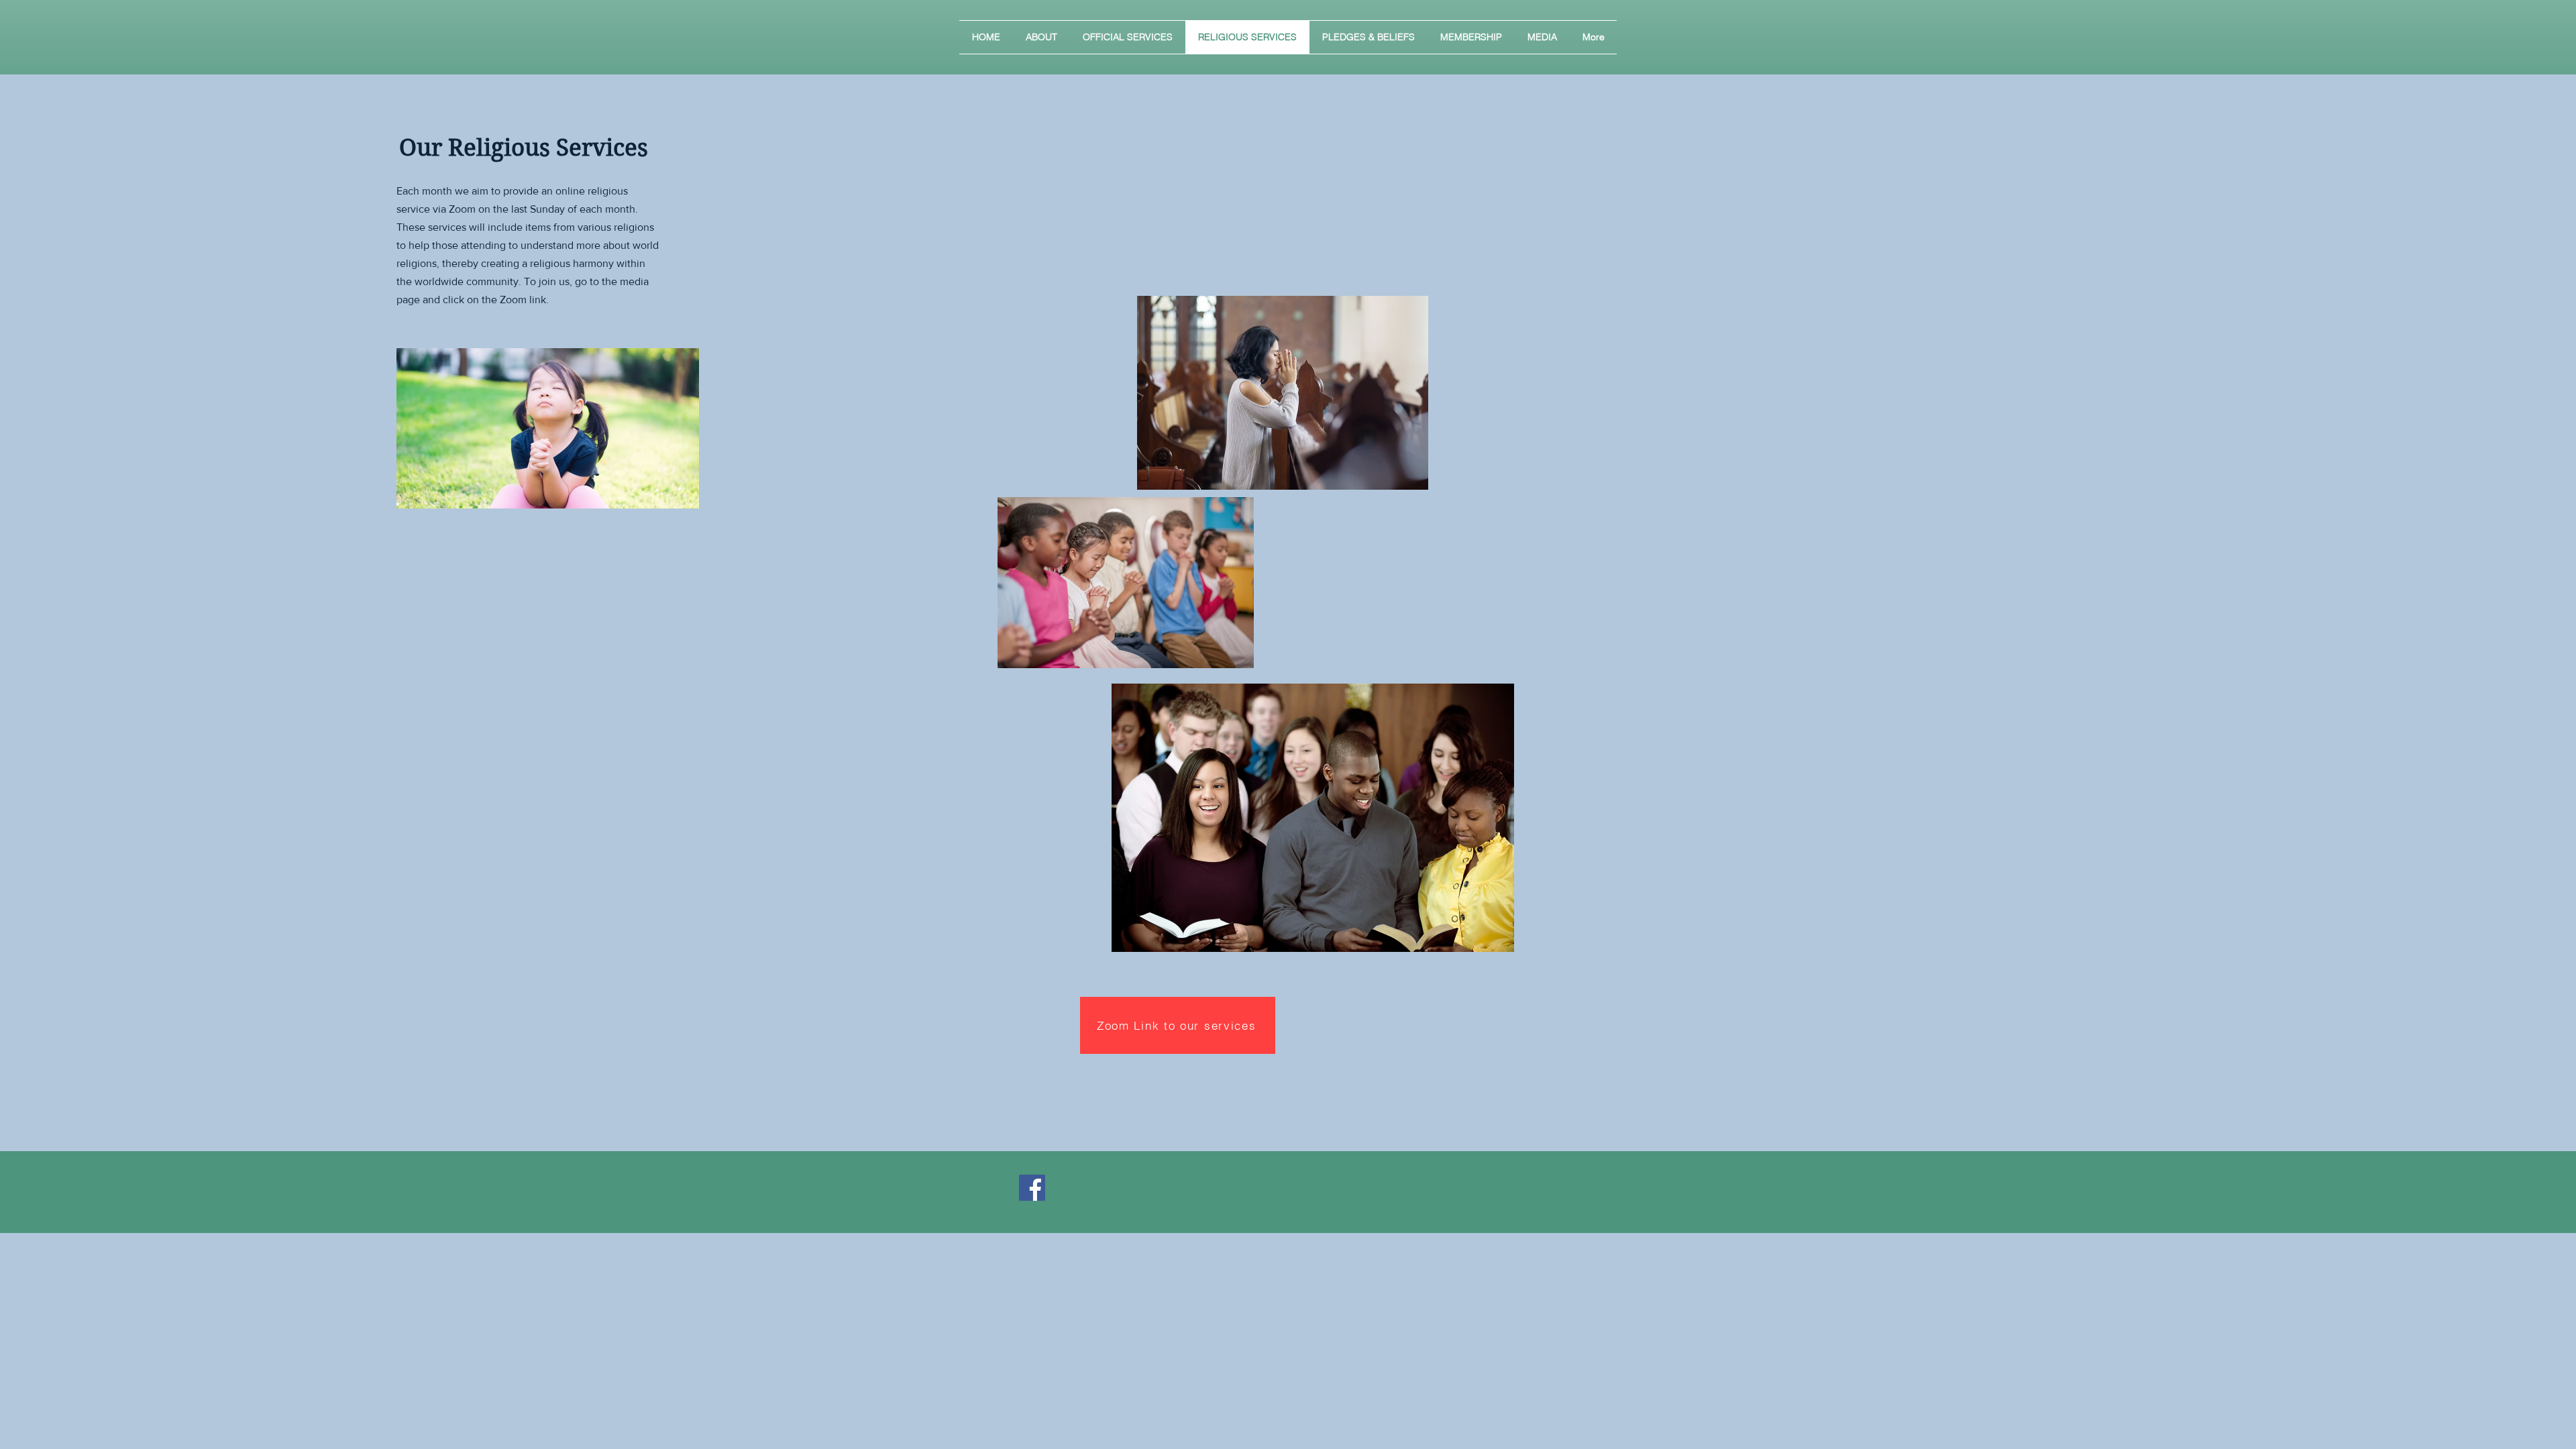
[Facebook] (1032, 1188)
